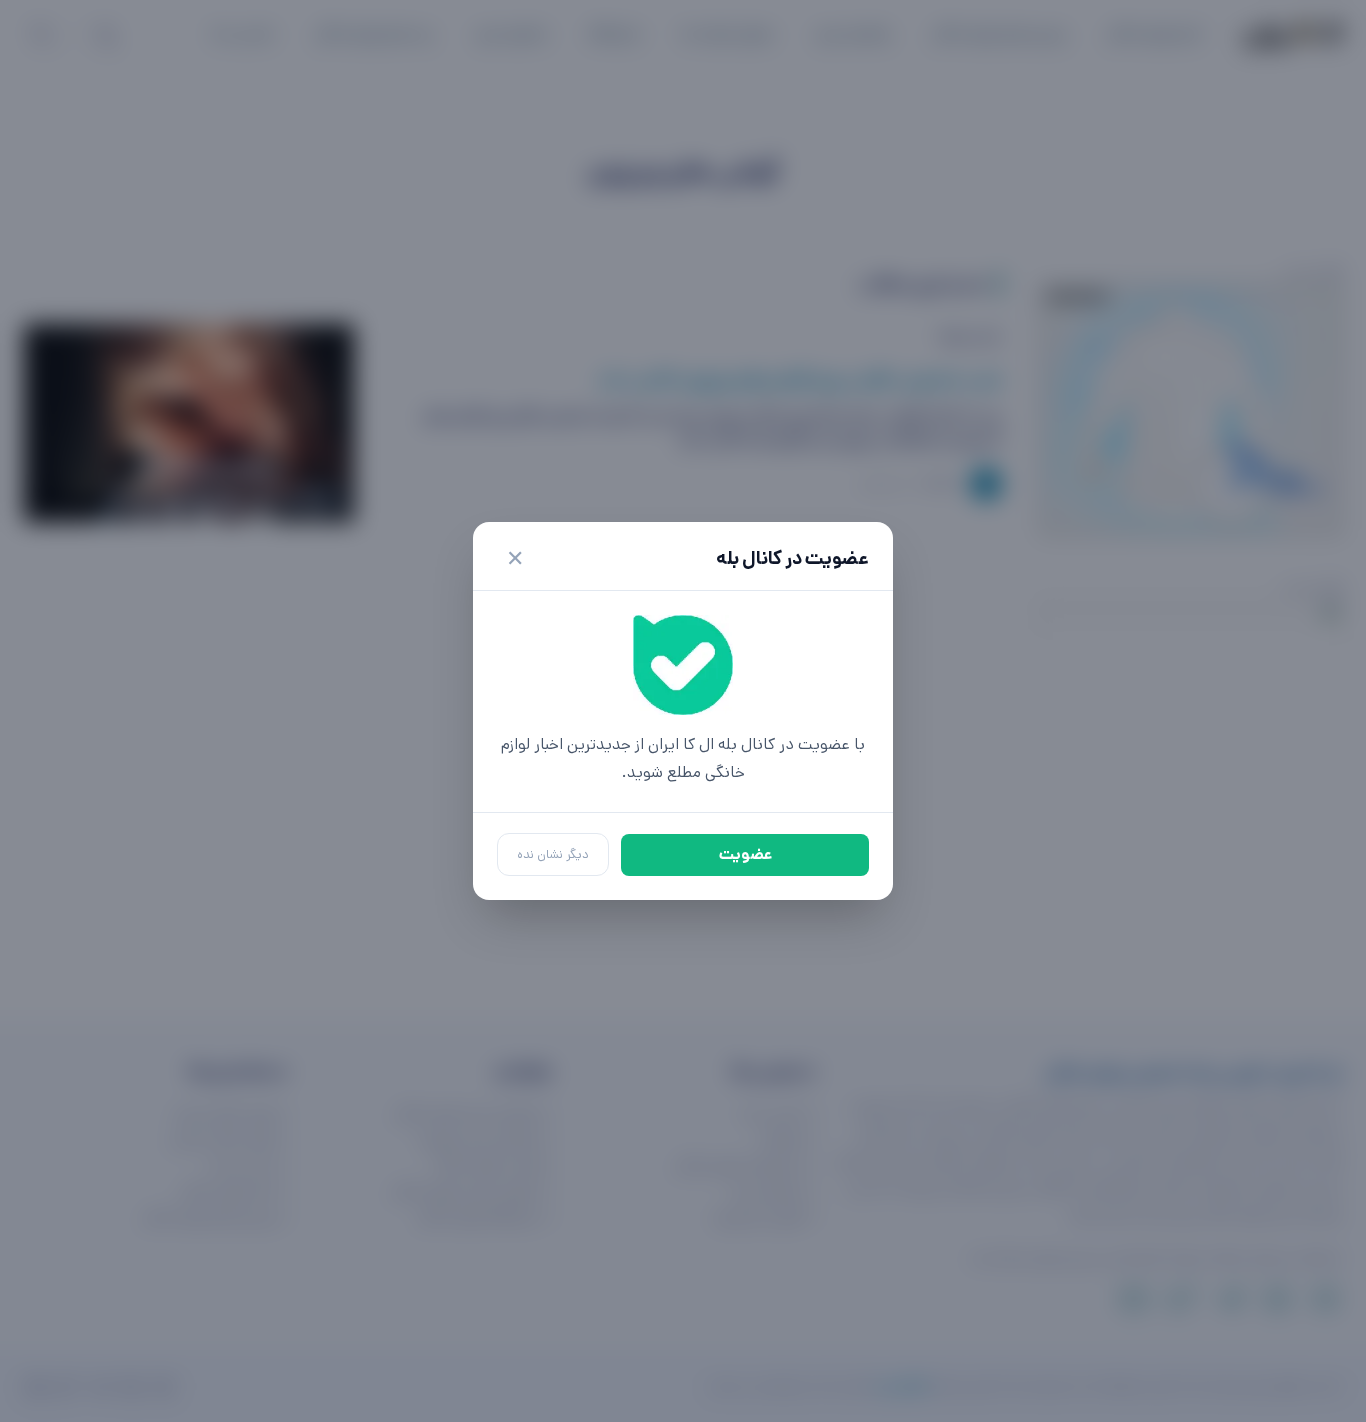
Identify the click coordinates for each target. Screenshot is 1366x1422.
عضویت (745, 854)
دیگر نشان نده (553, 854)
